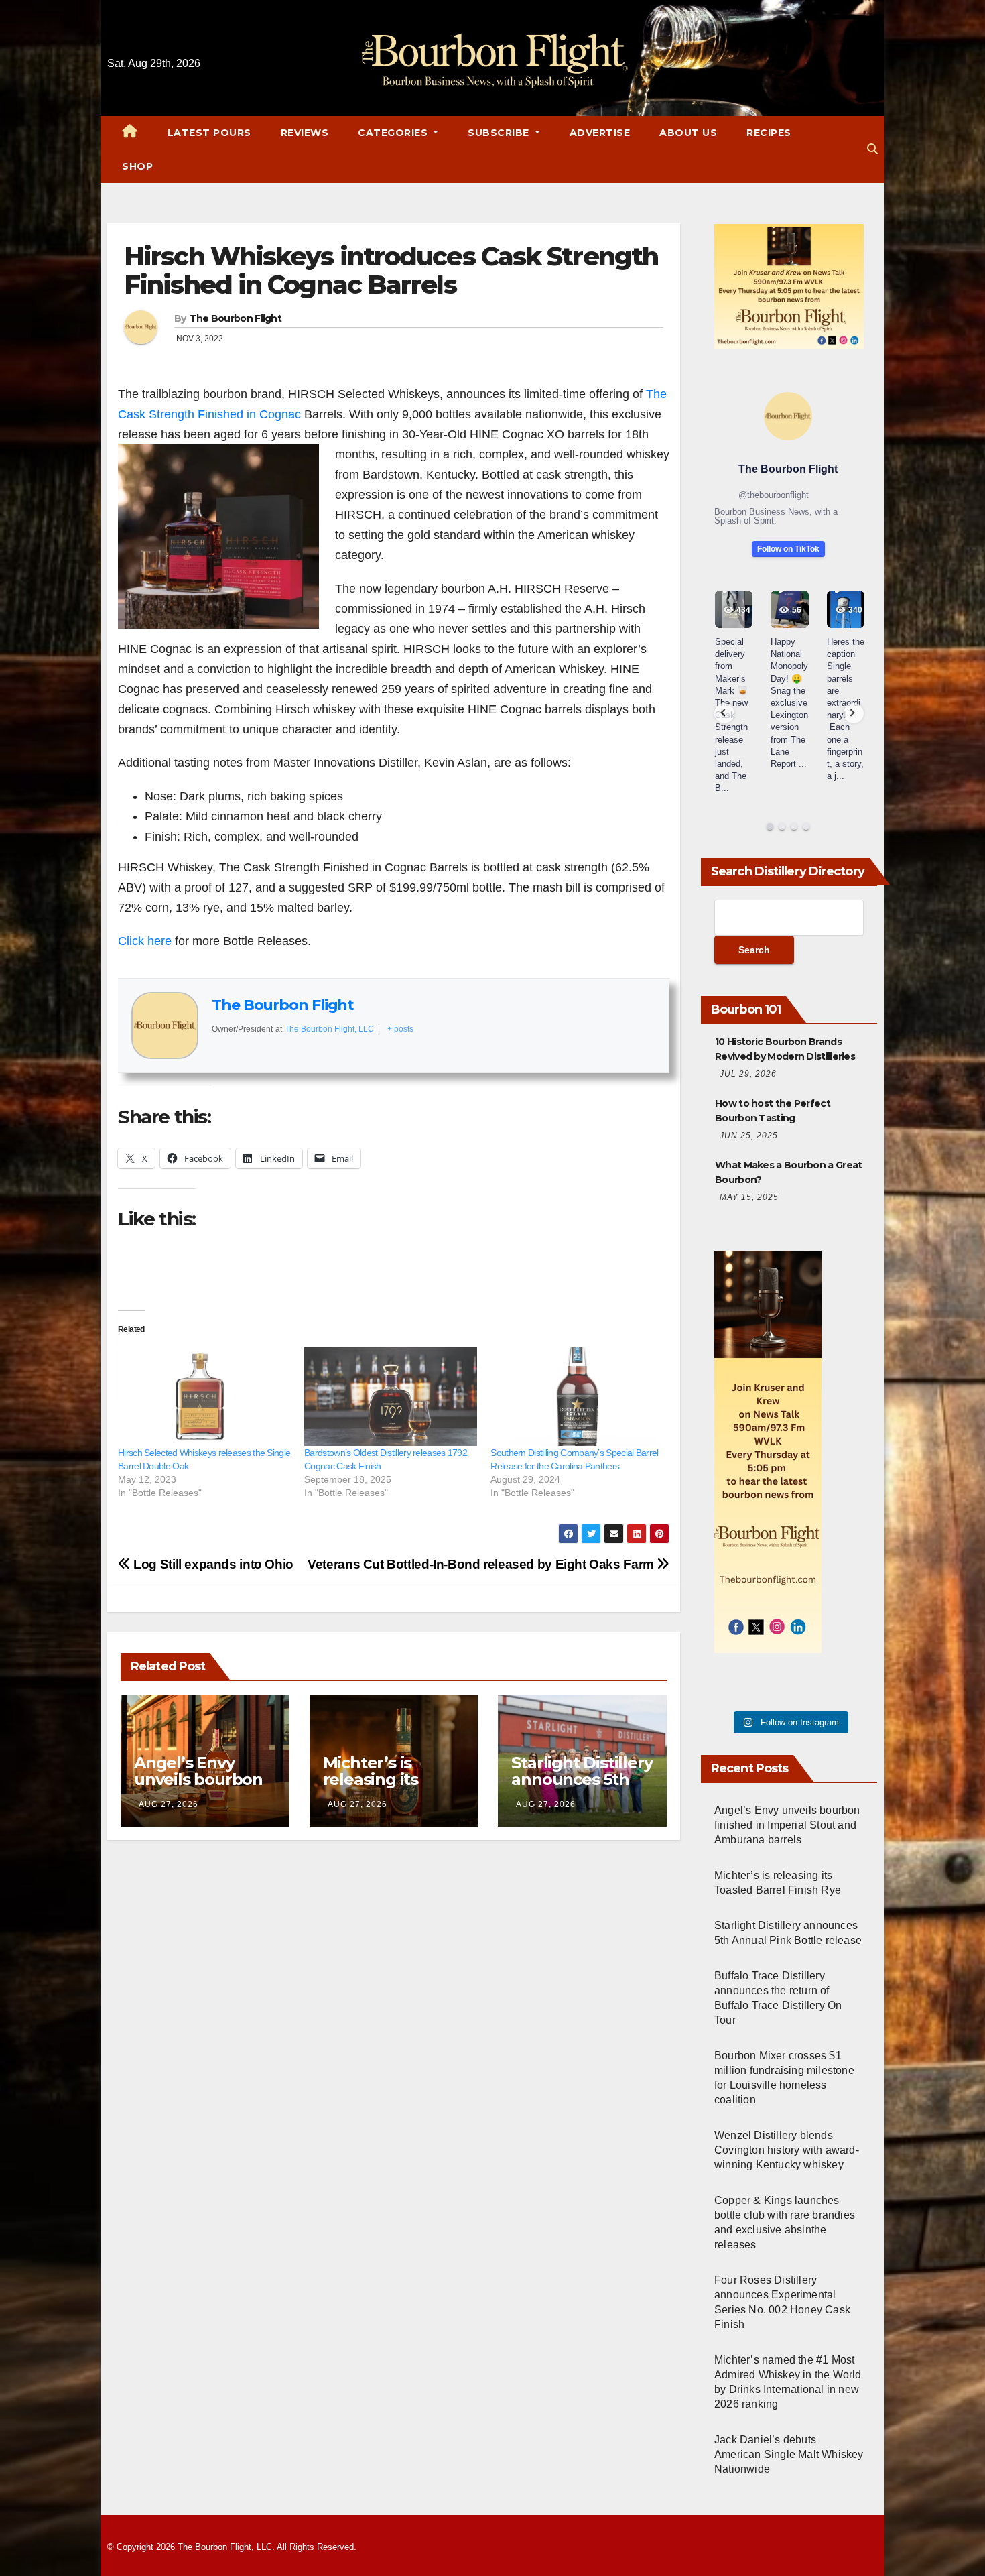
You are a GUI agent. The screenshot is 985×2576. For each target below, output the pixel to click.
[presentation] (724, 713)
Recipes (769, 133)
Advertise (600, 133)
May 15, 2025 (749, 1197)
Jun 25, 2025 (749, 1136)
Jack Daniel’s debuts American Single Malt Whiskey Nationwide (789, 2454)
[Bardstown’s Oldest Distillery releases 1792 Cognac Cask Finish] (391, 1397)
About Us (688, 133)
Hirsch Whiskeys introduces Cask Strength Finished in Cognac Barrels (391, 270)
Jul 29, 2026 (748, 1074)
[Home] (130, 133)
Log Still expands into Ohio (212, 1564)
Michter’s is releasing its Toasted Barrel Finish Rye (381, 1788)
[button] (872, 149)
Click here (145, 941)
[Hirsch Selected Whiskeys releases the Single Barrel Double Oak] (204, 1397)
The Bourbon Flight (236, 318)
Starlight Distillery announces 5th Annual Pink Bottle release (582, 1788)
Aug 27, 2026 (169, 1804)
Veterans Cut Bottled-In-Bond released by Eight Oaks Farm (482, 1564)
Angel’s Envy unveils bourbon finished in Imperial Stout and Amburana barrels (787, 1825)
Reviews (305, 133)
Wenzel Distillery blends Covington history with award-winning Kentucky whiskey (787, 2150)
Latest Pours (209, 133)
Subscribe (500, 133)
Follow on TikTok (788, 549)
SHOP (137, 166)
